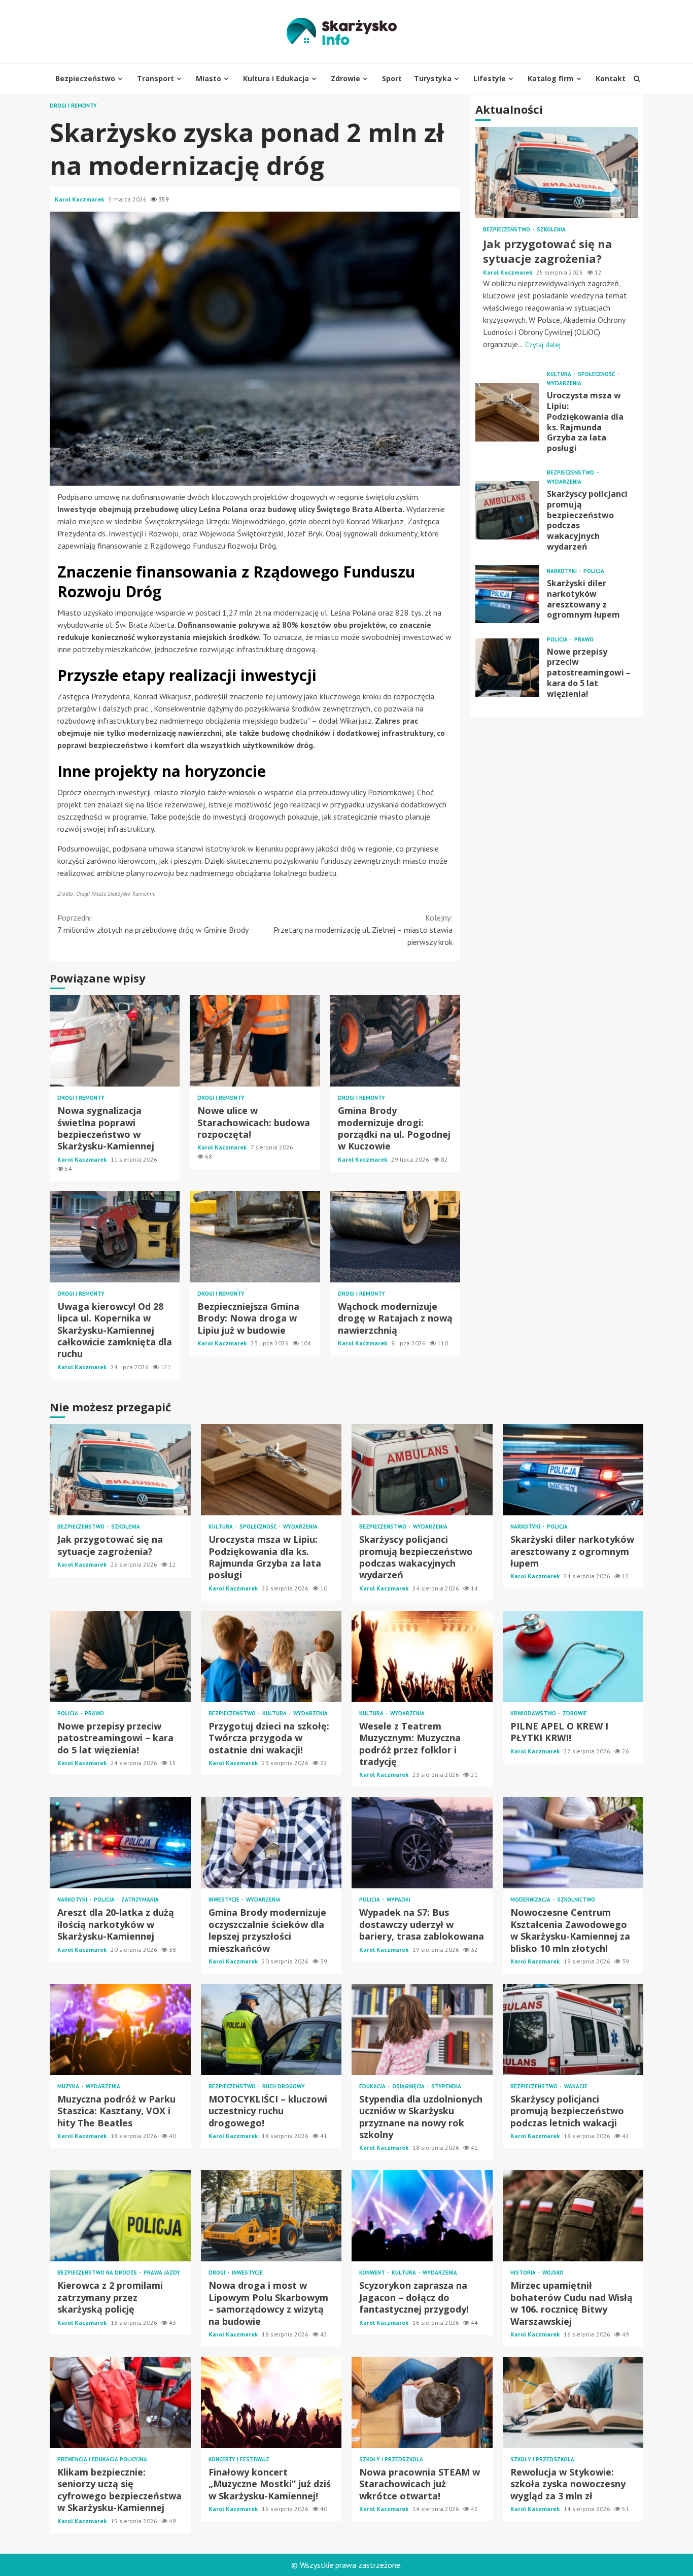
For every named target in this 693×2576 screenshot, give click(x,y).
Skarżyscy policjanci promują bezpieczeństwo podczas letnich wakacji (573, 2029)
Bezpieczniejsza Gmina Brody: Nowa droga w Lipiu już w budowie (255, 1237)
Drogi (218, 2273)
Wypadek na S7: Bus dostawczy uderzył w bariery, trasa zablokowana (422, 1843)
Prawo (584, 639)
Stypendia (446, 2087)
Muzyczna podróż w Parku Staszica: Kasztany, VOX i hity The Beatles (120, 2029)
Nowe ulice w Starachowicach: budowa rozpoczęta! (255, 1041)
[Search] (637, 79)
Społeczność (597, 374)
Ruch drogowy (284, 2087)
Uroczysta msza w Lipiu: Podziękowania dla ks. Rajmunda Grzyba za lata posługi (507, 412)
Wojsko (553, 2273)
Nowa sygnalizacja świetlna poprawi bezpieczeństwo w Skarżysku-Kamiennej (115, 1041)
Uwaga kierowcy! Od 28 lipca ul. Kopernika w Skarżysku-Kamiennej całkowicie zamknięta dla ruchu (115, 1237)
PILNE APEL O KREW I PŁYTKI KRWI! (573, 1656)
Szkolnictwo (576, 1900)
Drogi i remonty (73, 106)
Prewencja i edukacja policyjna (102, 2460)
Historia (524, 2273)
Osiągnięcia (409, 2087)
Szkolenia (551, 230)
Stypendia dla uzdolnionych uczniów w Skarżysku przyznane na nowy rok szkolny (422, 2029)
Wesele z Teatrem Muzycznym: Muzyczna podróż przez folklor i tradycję (422, 1656)
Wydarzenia (564, 383)
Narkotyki (563, 571)
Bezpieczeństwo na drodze (98, 2273)
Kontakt (611, 78)
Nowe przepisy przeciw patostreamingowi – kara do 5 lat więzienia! (507, 667)
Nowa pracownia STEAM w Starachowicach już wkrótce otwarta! (422, 2402)
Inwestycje (225, 1900)
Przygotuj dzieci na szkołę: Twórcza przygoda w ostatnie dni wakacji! (271, 1656)
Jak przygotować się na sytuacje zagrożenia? (557, 173)
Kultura (560, 374)
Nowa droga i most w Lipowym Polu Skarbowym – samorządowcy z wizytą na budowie (271, 2216)
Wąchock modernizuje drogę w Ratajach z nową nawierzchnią (395, 1237)
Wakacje (576, 2087)
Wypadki (399, 1900)
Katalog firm (551, 78)
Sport (392, 78)
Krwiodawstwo (534, 1714)
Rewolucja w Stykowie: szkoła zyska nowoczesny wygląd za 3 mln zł (573, 2402)
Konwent (373, 2273)
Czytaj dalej (543, 345)
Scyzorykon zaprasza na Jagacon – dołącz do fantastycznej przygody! (422, 2216)
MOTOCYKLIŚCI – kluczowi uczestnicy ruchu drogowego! (271, 2029)
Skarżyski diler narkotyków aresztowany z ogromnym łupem (507, 594)
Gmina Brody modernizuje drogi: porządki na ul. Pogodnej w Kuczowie (395, 1041)
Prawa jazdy (162, 2273)
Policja (594, 571)
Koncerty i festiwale (239, 2460)
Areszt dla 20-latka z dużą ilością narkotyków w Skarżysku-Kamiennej (120, 1843)
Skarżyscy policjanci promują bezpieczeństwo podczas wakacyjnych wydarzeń (507, 510)
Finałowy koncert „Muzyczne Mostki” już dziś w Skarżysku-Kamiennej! (271, 2402)
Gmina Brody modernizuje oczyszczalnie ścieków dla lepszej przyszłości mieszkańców (271, 1843)
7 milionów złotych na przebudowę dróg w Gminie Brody (153, 924)
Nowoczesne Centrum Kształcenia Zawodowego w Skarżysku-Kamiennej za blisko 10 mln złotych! (573, 1843)
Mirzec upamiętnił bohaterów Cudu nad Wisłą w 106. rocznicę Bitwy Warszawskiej (573, 2216)
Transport (155, 78)
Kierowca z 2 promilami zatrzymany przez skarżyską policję (120, 2216)
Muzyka (69, 2087)
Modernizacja (531, 1900)
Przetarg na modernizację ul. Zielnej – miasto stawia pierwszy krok (363, 930)
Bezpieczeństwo (85, 78)
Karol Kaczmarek (80, 199)
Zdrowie (345, 78)
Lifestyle (490, 78)
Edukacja (373, 2087)
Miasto (209, 78)
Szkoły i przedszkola (391, 2460)
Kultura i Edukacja (276, 78)
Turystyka (433, 78)
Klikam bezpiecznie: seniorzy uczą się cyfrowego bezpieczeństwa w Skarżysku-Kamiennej (120, 2402)
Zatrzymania (140, 1900)
